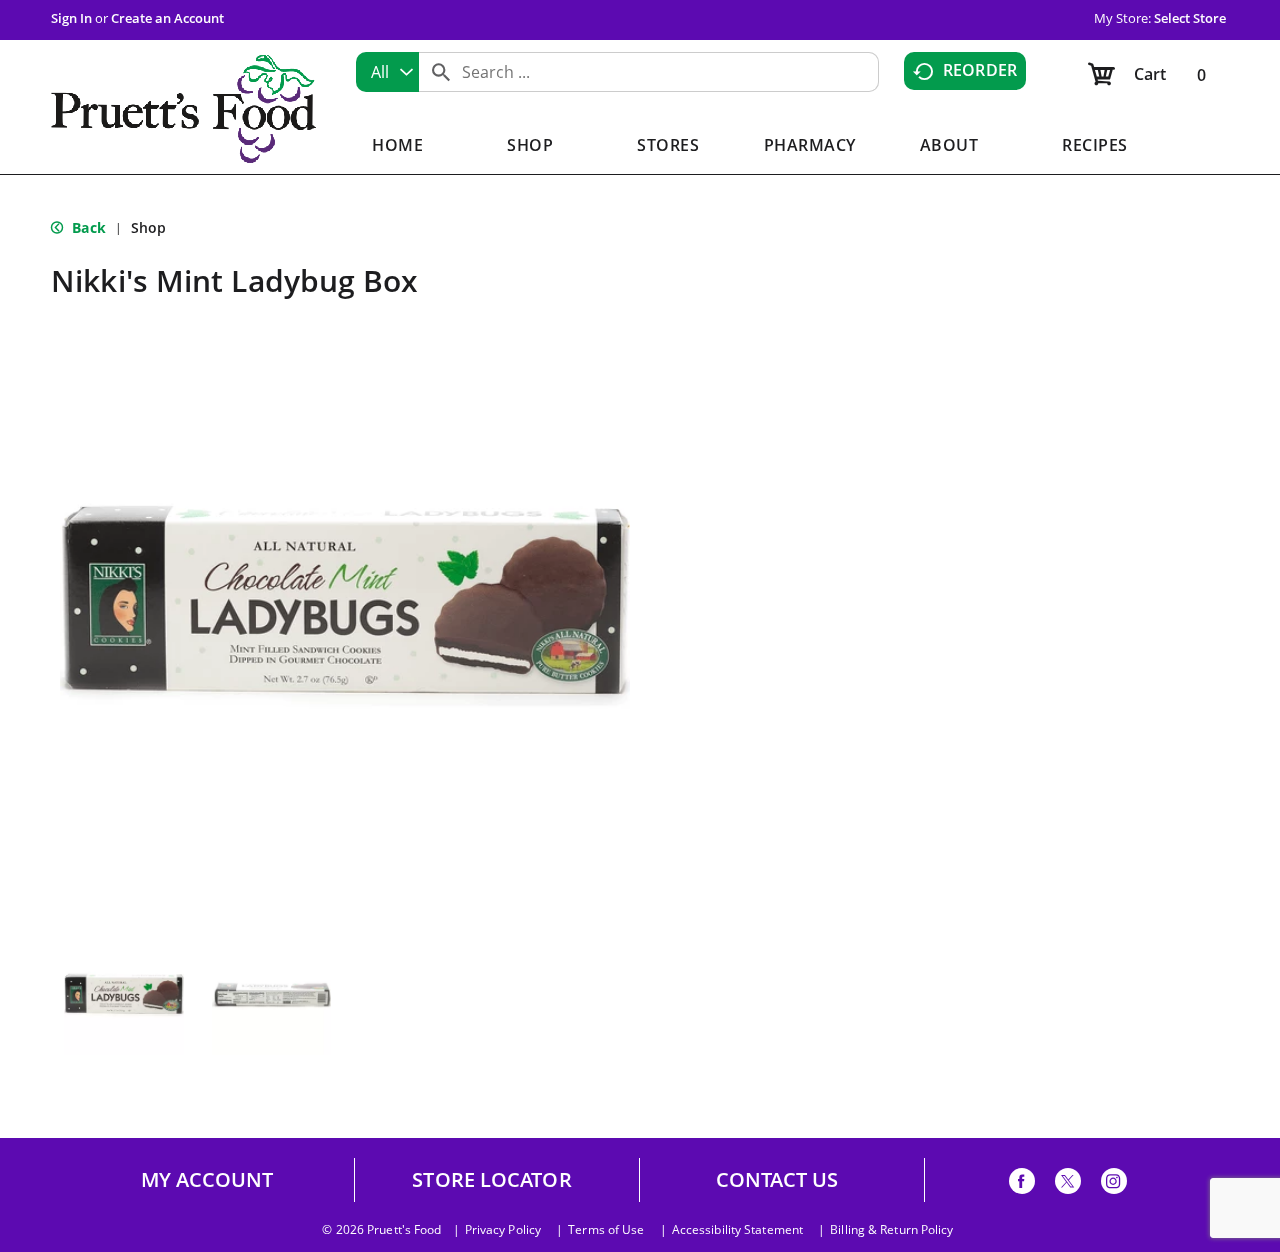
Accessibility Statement (737, 1230)
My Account (207, 1180)
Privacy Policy (503, 1230)
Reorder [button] (980, 70)
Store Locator (491, 1180)
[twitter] (1068, 1184)
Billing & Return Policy (891, 1230)
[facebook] (1022, 1184)
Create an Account (167, 18)
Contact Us (777, 1180)
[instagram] (1114, 1184)
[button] (124, 995)
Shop (148, 227)
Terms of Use (606, 1230)
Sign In (71, 18)
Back (87, 227)
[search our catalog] (441, 72)
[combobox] (387, 72)
